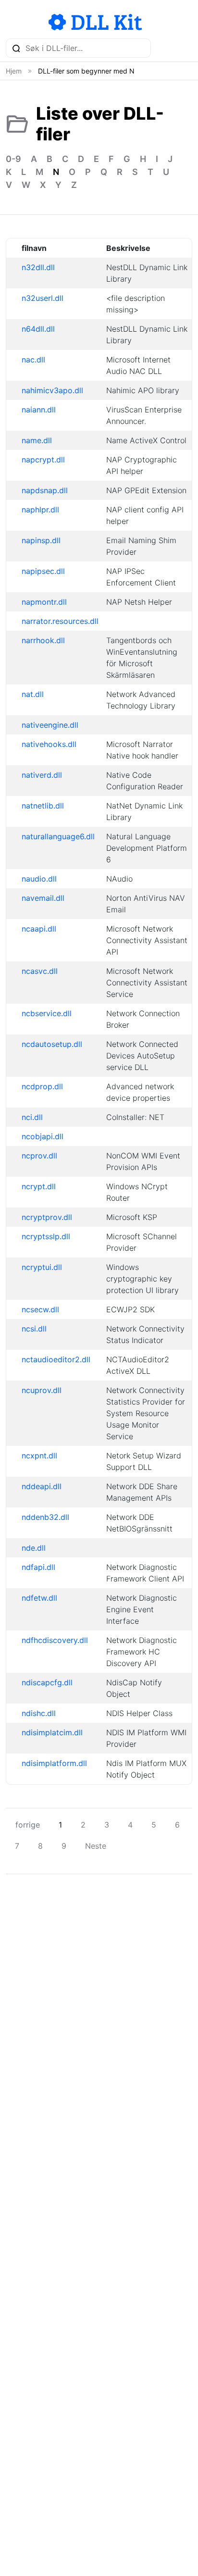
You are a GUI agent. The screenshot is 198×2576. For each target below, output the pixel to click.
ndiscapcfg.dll (47, 1682)
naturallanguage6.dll (58, 836)
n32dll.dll (38, 267)
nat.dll (33, 694)
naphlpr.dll (40, 510)
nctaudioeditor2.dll (56, 1359)
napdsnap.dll (45, 490)
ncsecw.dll (40, 1309)
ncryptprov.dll (47, 1217)
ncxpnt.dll (39, 1456)
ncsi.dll (34, 1329)
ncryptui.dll (42, 1267)
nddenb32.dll (45, 1517)
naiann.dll (39, 410)
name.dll (37, 440)
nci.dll (32, 1117)
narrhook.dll (43, 640)
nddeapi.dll (42, 1486)
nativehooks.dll (49, 744)
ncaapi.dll (39, 929)
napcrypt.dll (43, 460)
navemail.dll (43, 898)
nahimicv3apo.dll (52, 390)
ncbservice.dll (47, 1013)
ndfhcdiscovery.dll (55, 1640)
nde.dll (34, 1548)
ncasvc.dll (40, 971)
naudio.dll (39, 879)
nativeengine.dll (50, 725)
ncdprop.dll (42, 1086)
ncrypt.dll (39, 1186)
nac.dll (33, 360)
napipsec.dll (43, 571)
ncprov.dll (39, 1156)
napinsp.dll (41, 540)
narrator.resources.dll (60, 621)
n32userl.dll (43, 298)
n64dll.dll (38, 329)
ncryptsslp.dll (46, 1236)
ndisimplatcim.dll (52, 1732)
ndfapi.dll (38, 1567)
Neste (96, 1846)
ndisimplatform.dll (54, 1763)
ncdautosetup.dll (52, 1044)
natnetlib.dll (43, 806)
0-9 (13, 159)
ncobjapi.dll (43, 1136)
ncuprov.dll (42, 1390)
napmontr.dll (44, 602)
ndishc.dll (39, 1713)
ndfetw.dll (39, 1598)
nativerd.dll (42, 775)
